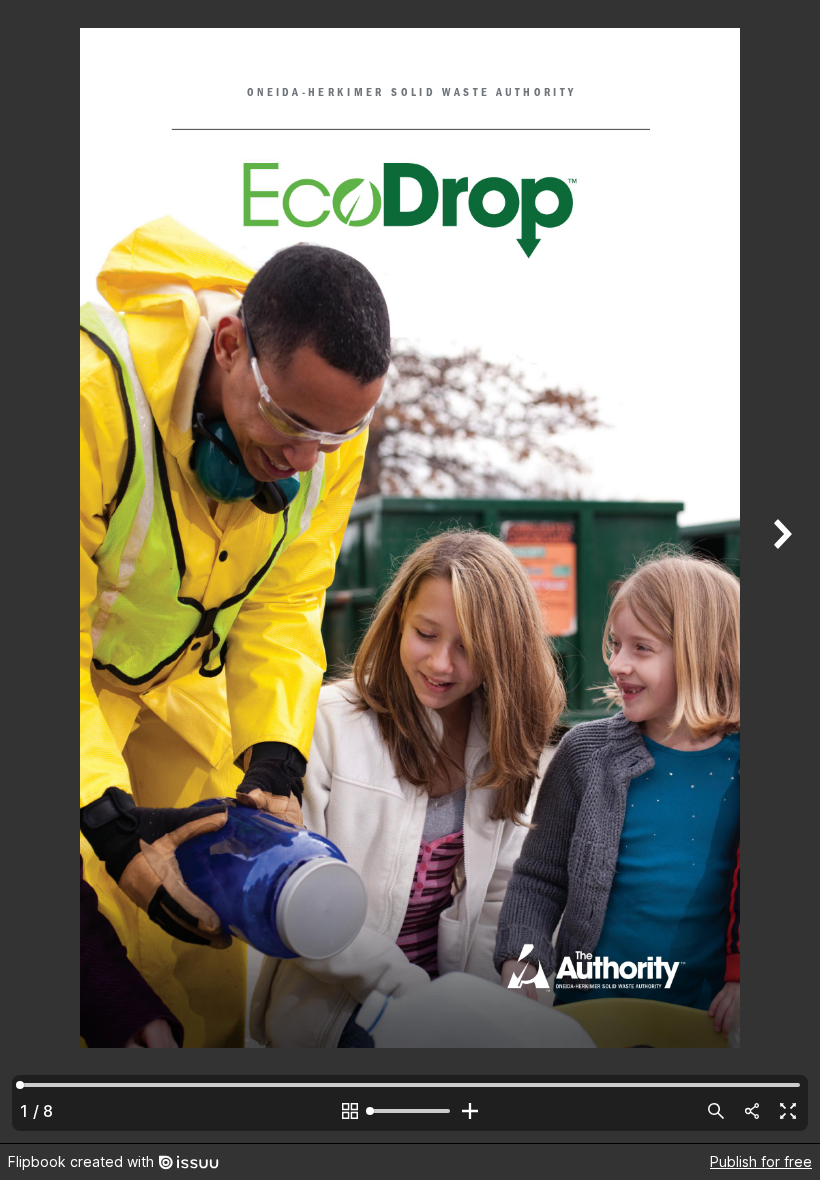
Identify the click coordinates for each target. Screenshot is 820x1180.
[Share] (752, 1111)
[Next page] (780, 571)
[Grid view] (350, 1111)
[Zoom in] (470, 1111)
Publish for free (761, 1161)
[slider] (410, 1111)
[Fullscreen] (788, 1111)
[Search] (716, 1111)
